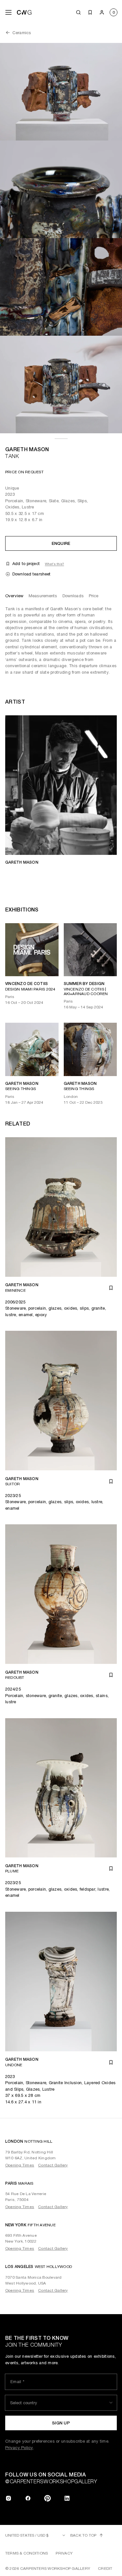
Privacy (64, 2553)
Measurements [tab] (43, 596)
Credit (105, 2569)
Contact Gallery (53, 2165)
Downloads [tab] (73, 596)
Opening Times (20, 2165)
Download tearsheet (31, 574)
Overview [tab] (14, 596)
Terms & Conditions (27, 2553)
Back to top (83, 2535)
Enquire (61, 543)
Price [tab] (94, 596)
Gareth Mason (27, 449)
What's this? (54, 564)
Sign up (61, 2423)
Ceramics (22, 33)
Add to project (26, 564)
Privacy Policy (19, 2448)
